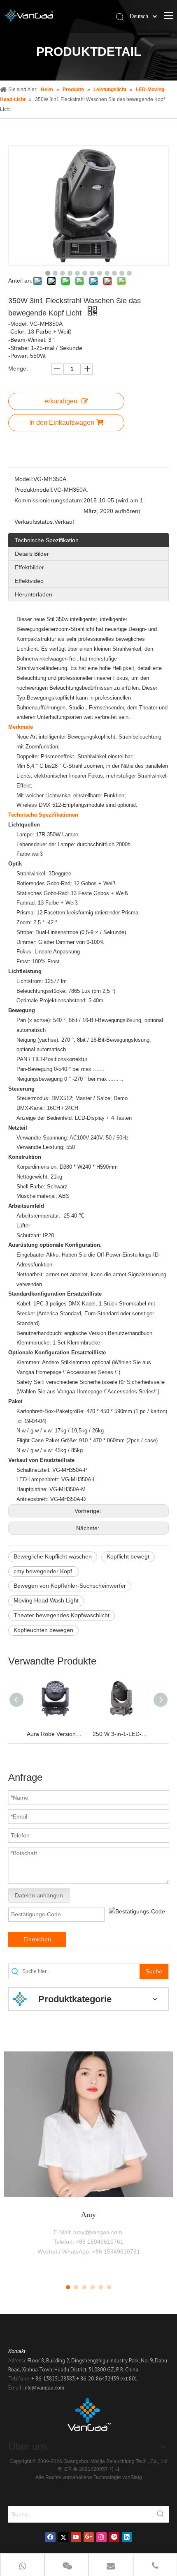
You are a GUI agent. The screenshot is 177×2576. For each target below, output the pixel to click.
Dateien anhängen (39, 1895)
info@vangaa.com (44, 2388)
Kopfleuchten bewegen (43, 1630)
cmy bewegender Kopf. (44, 1571)
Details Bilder (32, 554)
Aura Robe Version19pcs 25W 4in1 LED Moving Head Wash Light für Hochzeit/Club (56, 1734)
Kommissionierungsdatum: (49, 500)
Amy (88, 2215)
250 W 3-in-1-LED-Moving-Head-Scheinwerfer (121, 1734)
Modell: (24, 479)
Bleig (136, 2477)
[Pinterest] (114, 2537)
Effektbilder (29, 567)
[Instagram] (101, 2537)
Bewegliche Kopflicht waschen (53, 1556)
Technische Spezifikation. (48, 540)
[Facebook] (50, 2537)
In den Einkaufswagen (62, 422)
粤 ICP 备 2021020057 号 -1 (88, 2469)
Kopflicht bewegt (128, 1556)
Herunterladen (34, 594)
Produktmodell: (34, 490)
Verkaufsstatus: (34, 522)
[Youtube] (76, 2537)
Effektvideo (29, 581)
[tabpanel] (88, 2162)
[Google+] (89, 2537)
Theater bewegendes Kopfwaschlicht (62, 1615)
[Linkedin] (127, 2537)
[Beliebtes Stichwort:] (161, 2514)
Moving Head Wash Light (46, 1600)
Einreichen (37, 1939)
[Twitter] (63, 2537)
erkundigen (61, 401)
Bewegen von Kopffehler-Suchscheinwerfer (70, 1586)
